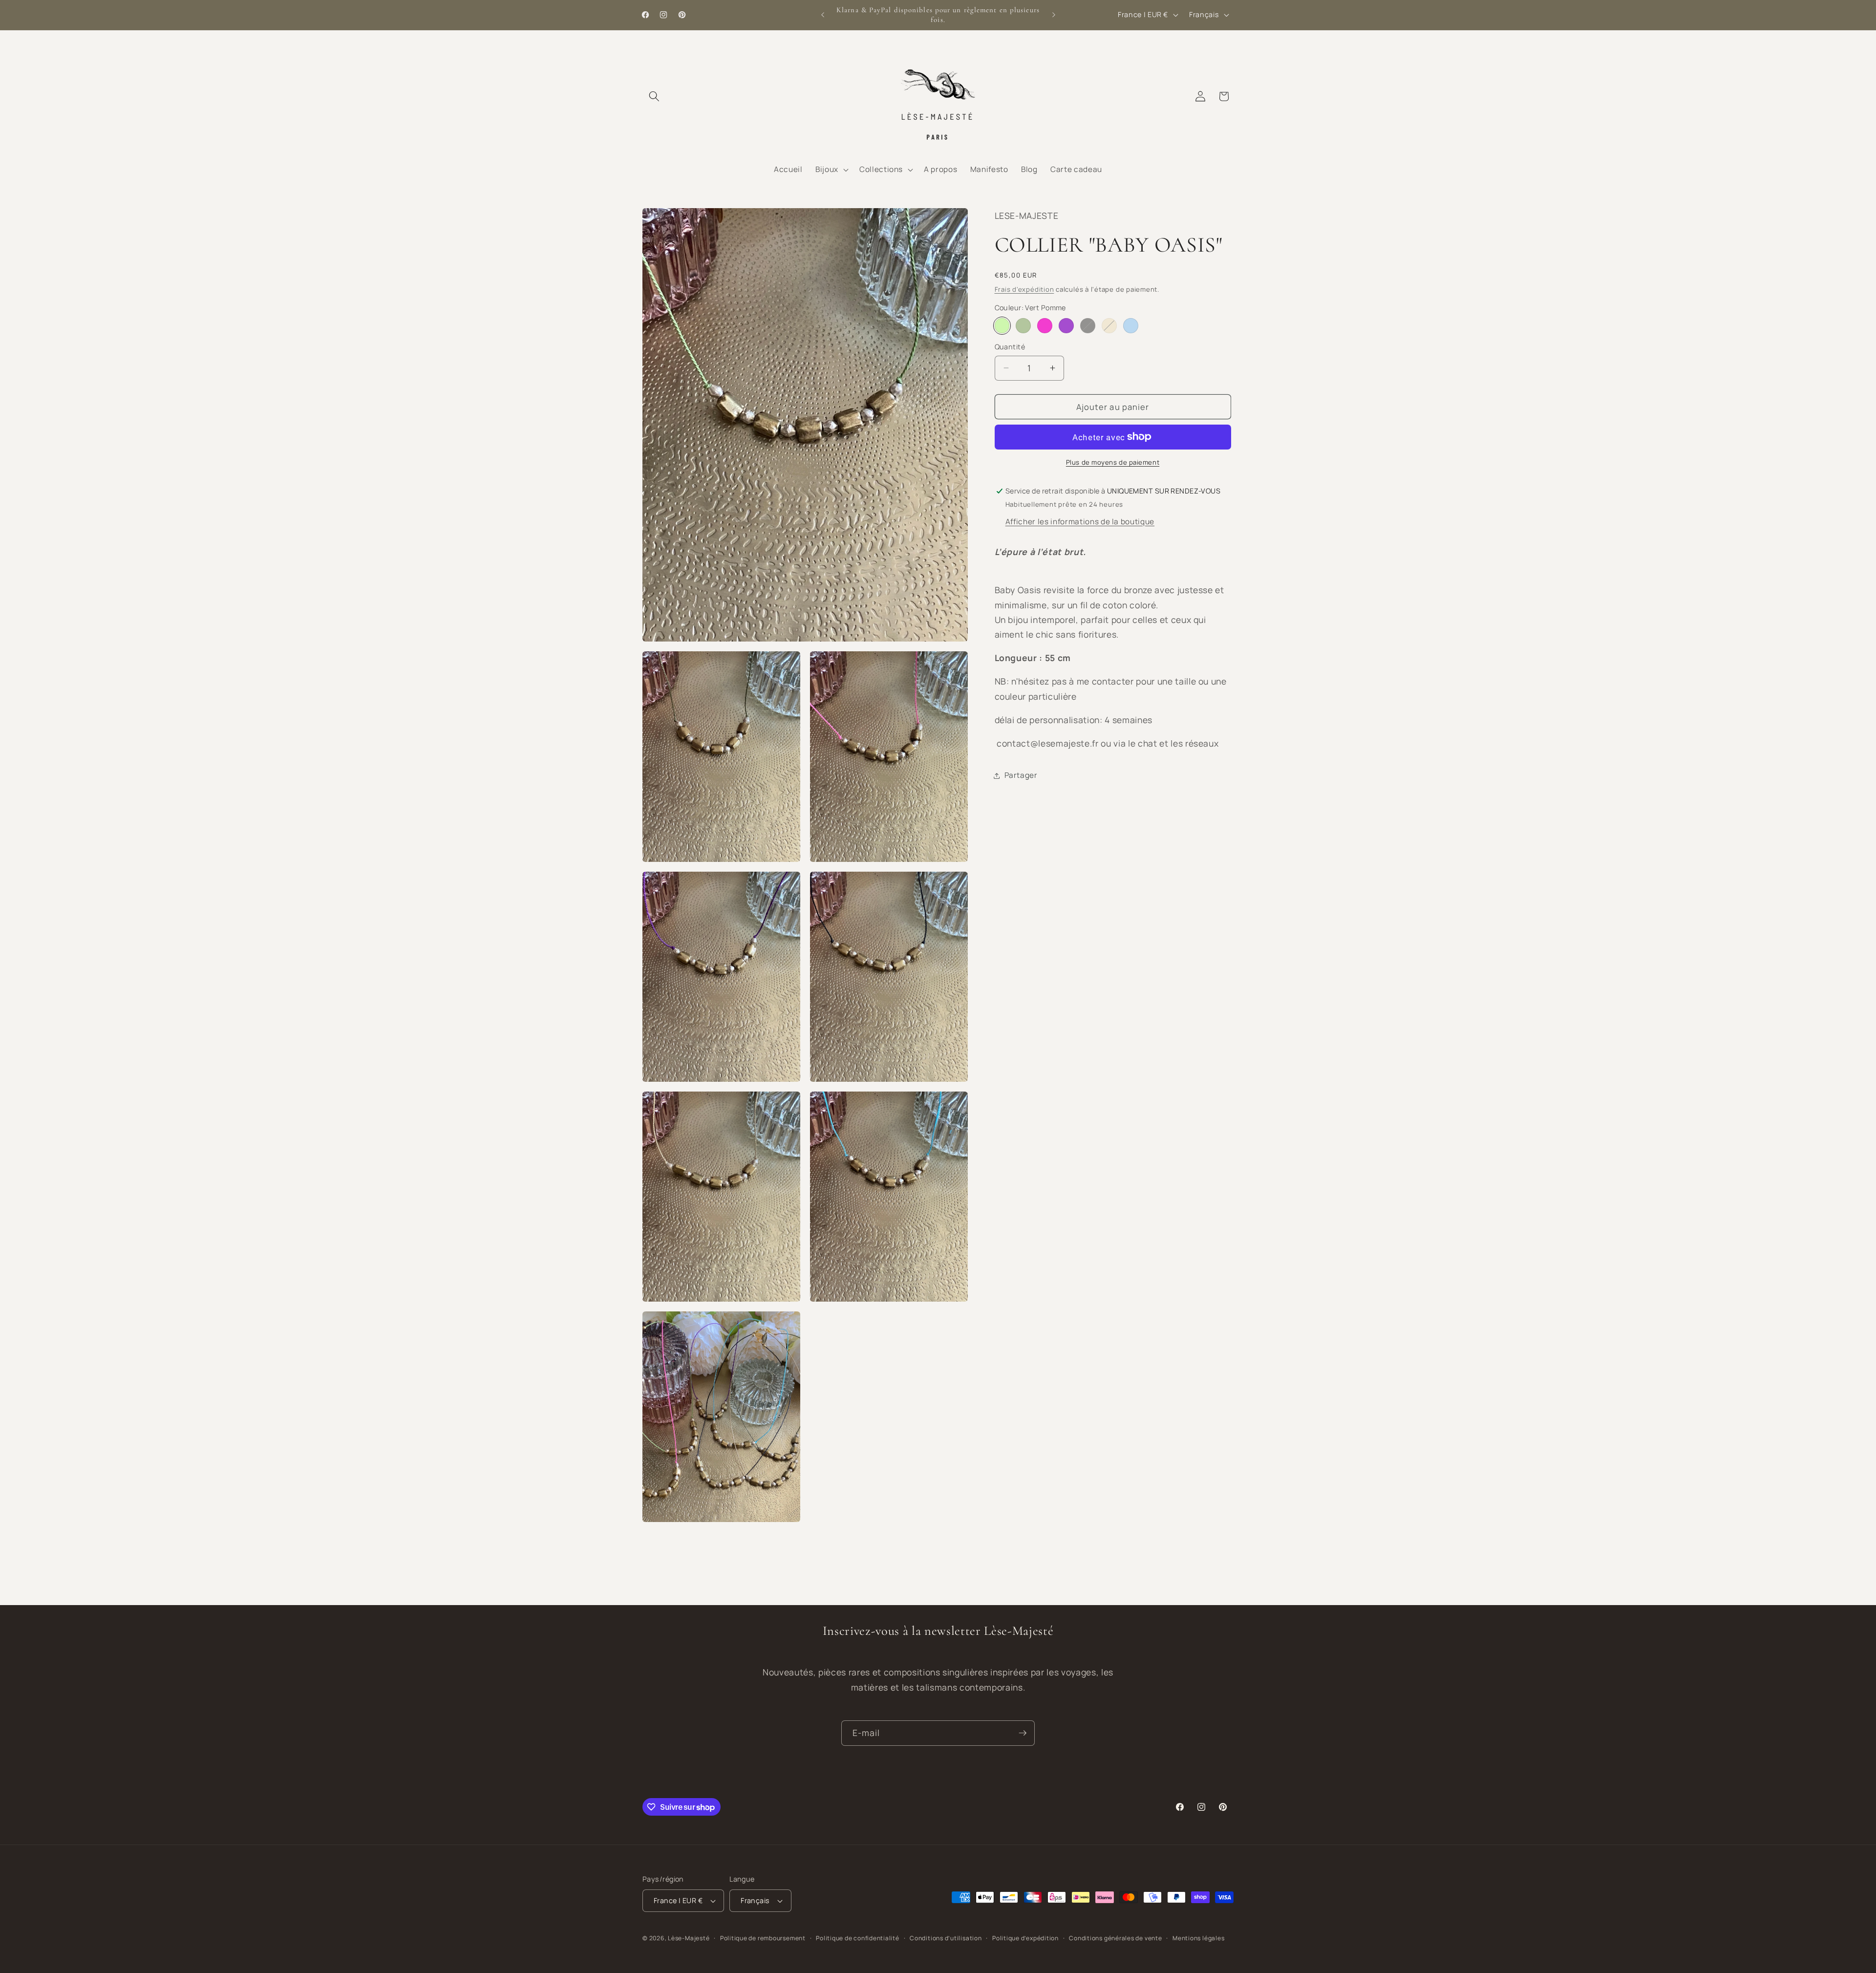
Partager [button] (1021, 775)
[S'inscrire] (1023, 1733)
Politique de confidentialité (858, 1938)
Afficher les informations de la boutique (1080, 522)
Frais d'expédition (1024, 289)
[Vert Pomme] (1002, 326)
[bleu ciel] (1131, 326)
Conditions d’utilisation (946, 1938)
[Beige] (1109, 326)
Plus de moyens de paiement (1113, 462)
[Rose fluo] (1045, 326)
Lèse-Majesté (689, 1938)
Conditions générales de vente (1115, 1938)
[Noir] (1088, 326)
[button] (654, 96)
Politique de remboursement (763, 1938)
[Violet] (1066, 326)
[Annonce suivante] (1054, 15)
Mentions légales (1198, 1938)
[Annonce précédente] (823, 15)
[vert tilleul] (1023, 326)
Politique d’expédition (1025, 1938)
